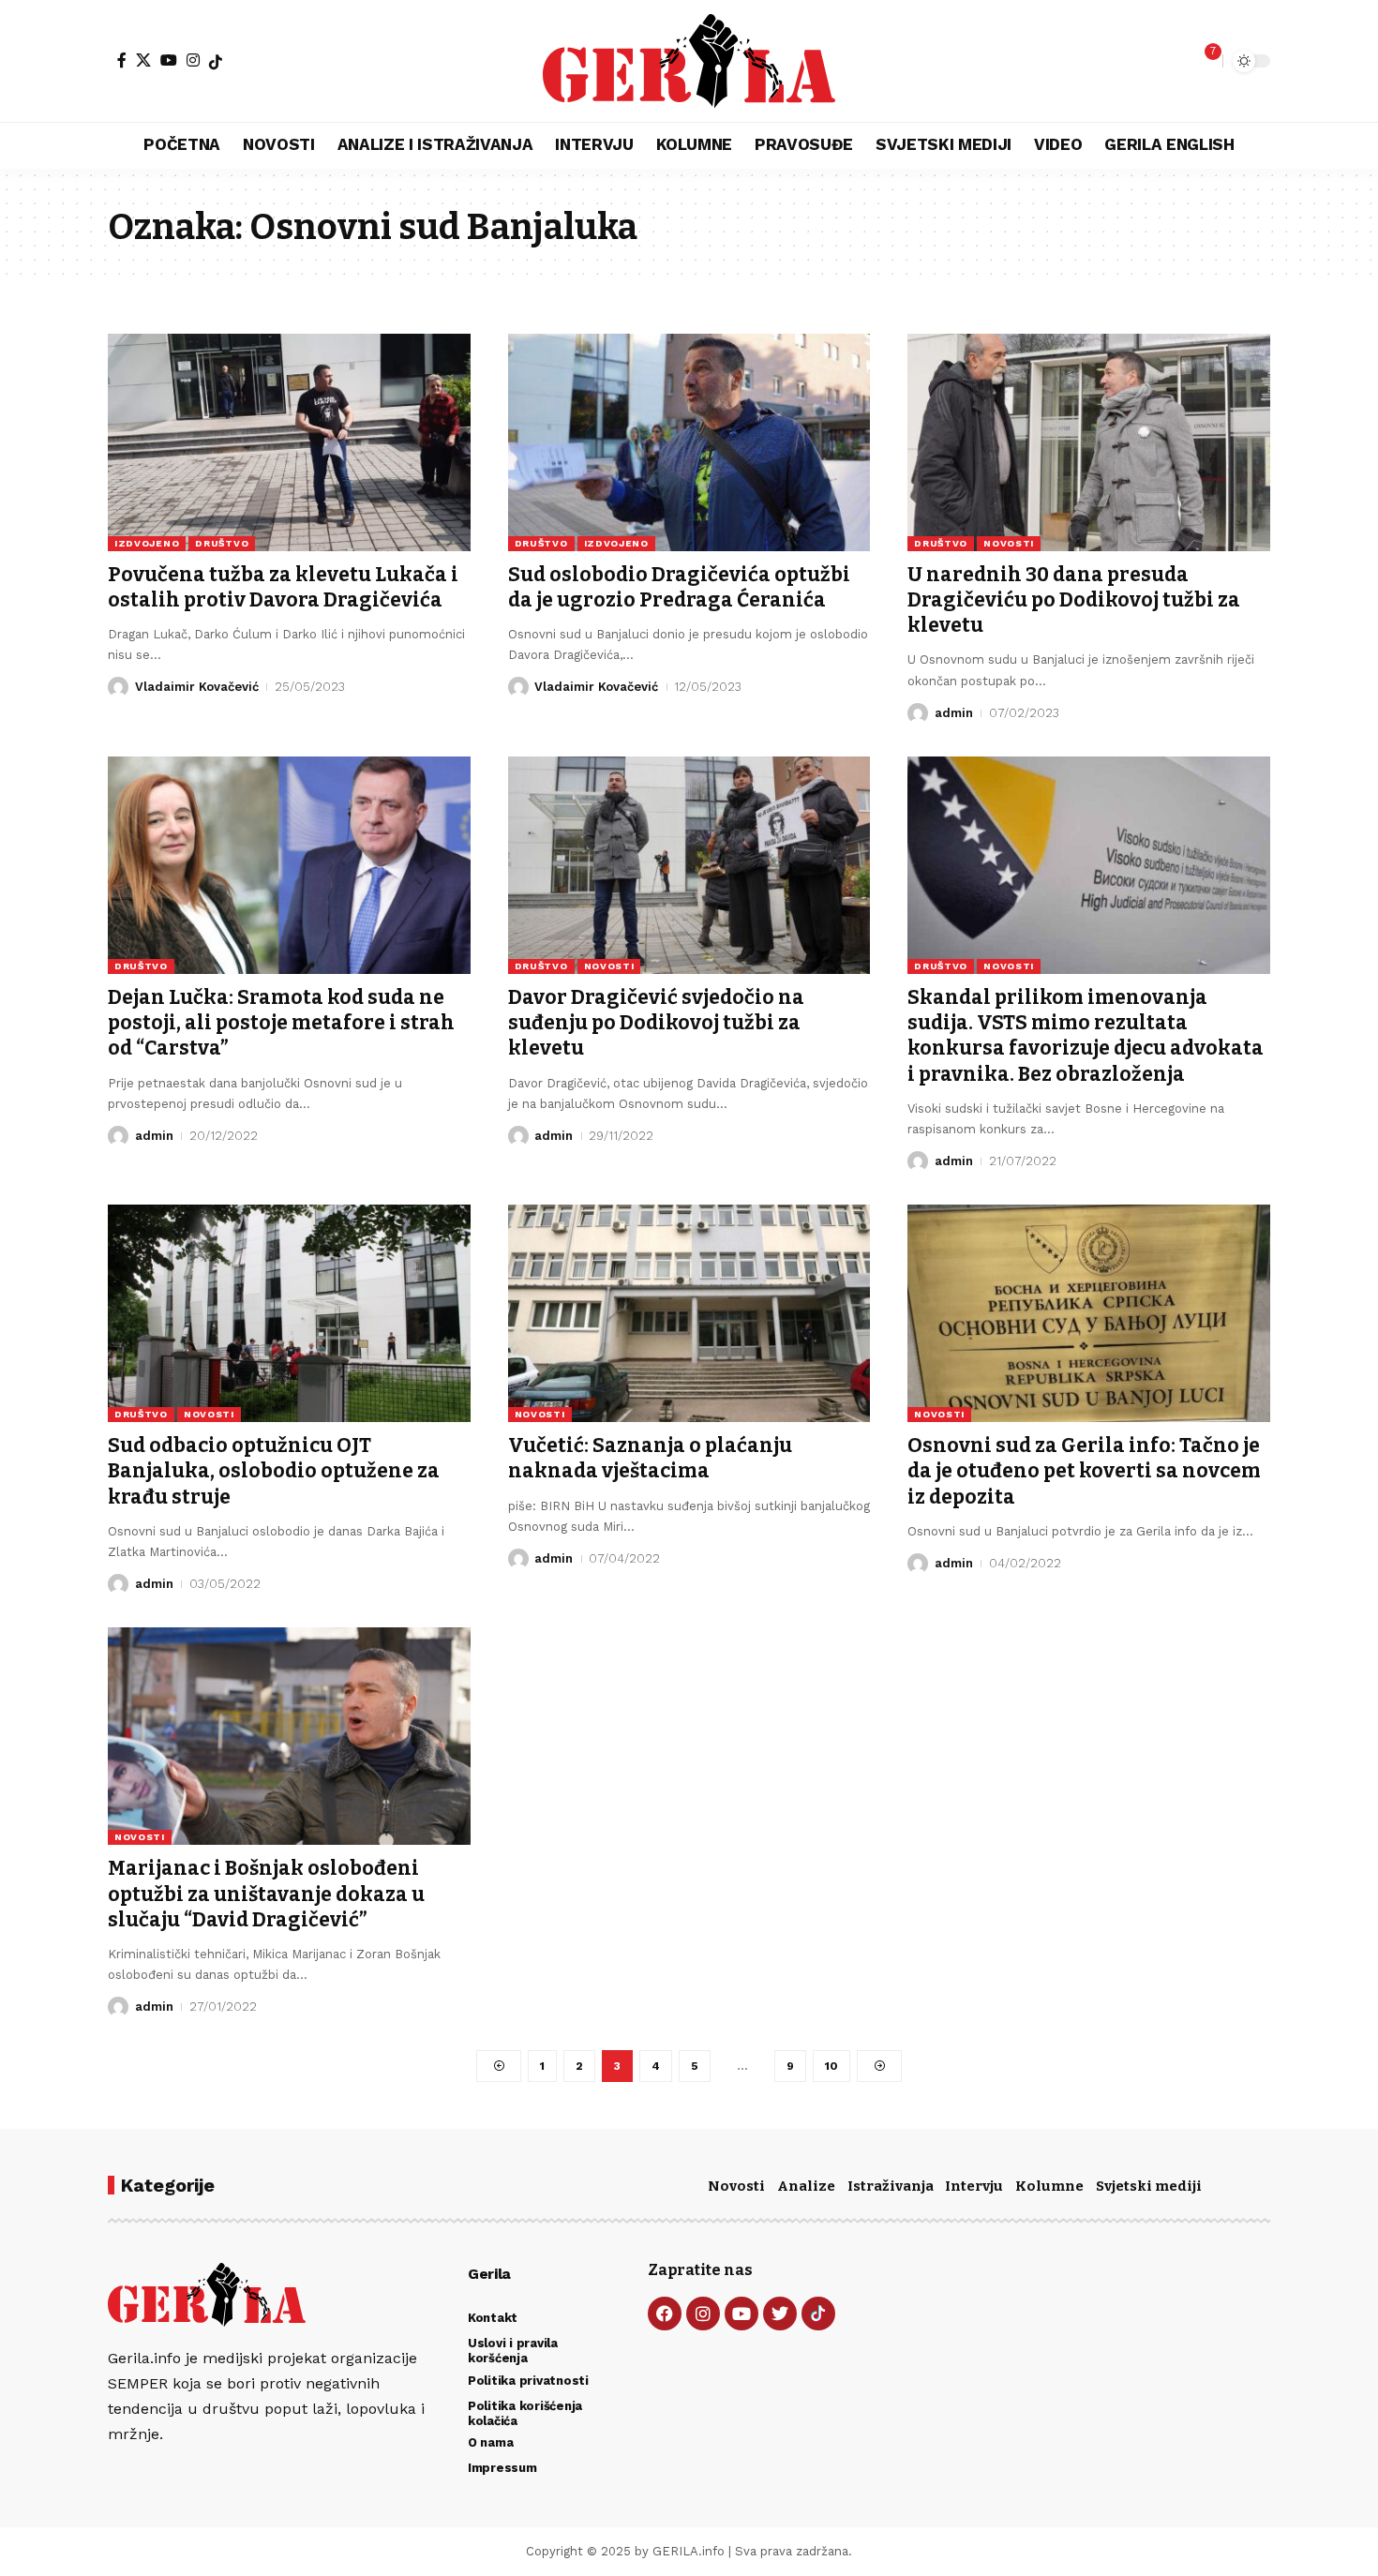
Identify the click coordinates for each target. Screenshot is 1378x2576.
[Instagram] (193, 60)
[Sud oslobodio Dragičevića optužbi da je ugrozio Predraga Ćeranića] (689, 442)
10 (831, 2066)
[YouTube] (169, 60)
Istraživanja (891, 2186)
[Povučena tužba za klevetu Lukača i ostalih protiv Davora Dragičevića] (289, 442)
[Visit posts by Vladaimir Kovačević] (118, 687)
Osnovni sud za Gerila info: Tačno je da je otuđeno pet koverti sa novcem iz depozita (1084, 1471)
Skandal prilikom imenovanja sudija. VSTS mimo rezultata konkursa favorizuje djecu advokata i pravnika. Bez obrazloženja (1086, 1036)
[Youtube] (741, 2314)
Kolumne (1049, 2186)
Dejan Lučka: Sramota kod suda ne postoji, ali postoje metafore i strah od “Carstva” (281, 1023)
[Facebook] (122, 60)
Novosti (736, 2186)
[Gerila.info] (689, 61)
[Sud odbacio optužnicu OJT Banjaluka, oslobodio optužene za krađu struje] (289, 1313)
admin (954, 713)
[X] (143, 60)
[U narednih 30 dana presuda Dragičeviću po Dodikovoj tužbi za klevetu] (1089, 442)
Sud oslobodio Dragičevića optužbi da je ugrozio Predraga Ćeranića (679, 587)
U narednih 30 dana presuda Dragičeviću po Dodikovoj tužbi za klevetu (1074, 600)
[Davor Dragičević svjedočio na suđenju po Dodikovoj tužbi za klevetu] (689, 865)
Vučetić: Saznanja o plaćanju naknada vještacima (650, 1458)
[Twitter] (780, 2314)
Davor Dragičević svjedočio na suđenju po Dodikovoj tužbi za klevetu (656, 1023)
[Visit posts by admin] (918, 713)
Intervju (974, 2186)
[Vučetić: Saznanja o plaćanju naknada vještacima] (689, 1313)
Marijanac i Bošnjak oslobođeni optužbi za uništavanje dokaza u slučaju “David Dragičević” (266, 1894)
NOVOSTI (1009, 543)
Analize (806, 2186)
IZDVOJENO (147, 543)
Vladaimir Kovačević (197, 687)
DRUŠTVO (222, 543)
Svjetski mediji (1149, 2186)
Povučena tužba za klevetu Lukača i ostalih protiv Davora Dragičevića (283, 587)
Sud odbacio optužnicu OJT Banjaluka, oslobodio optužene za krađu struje (274, 1471)
